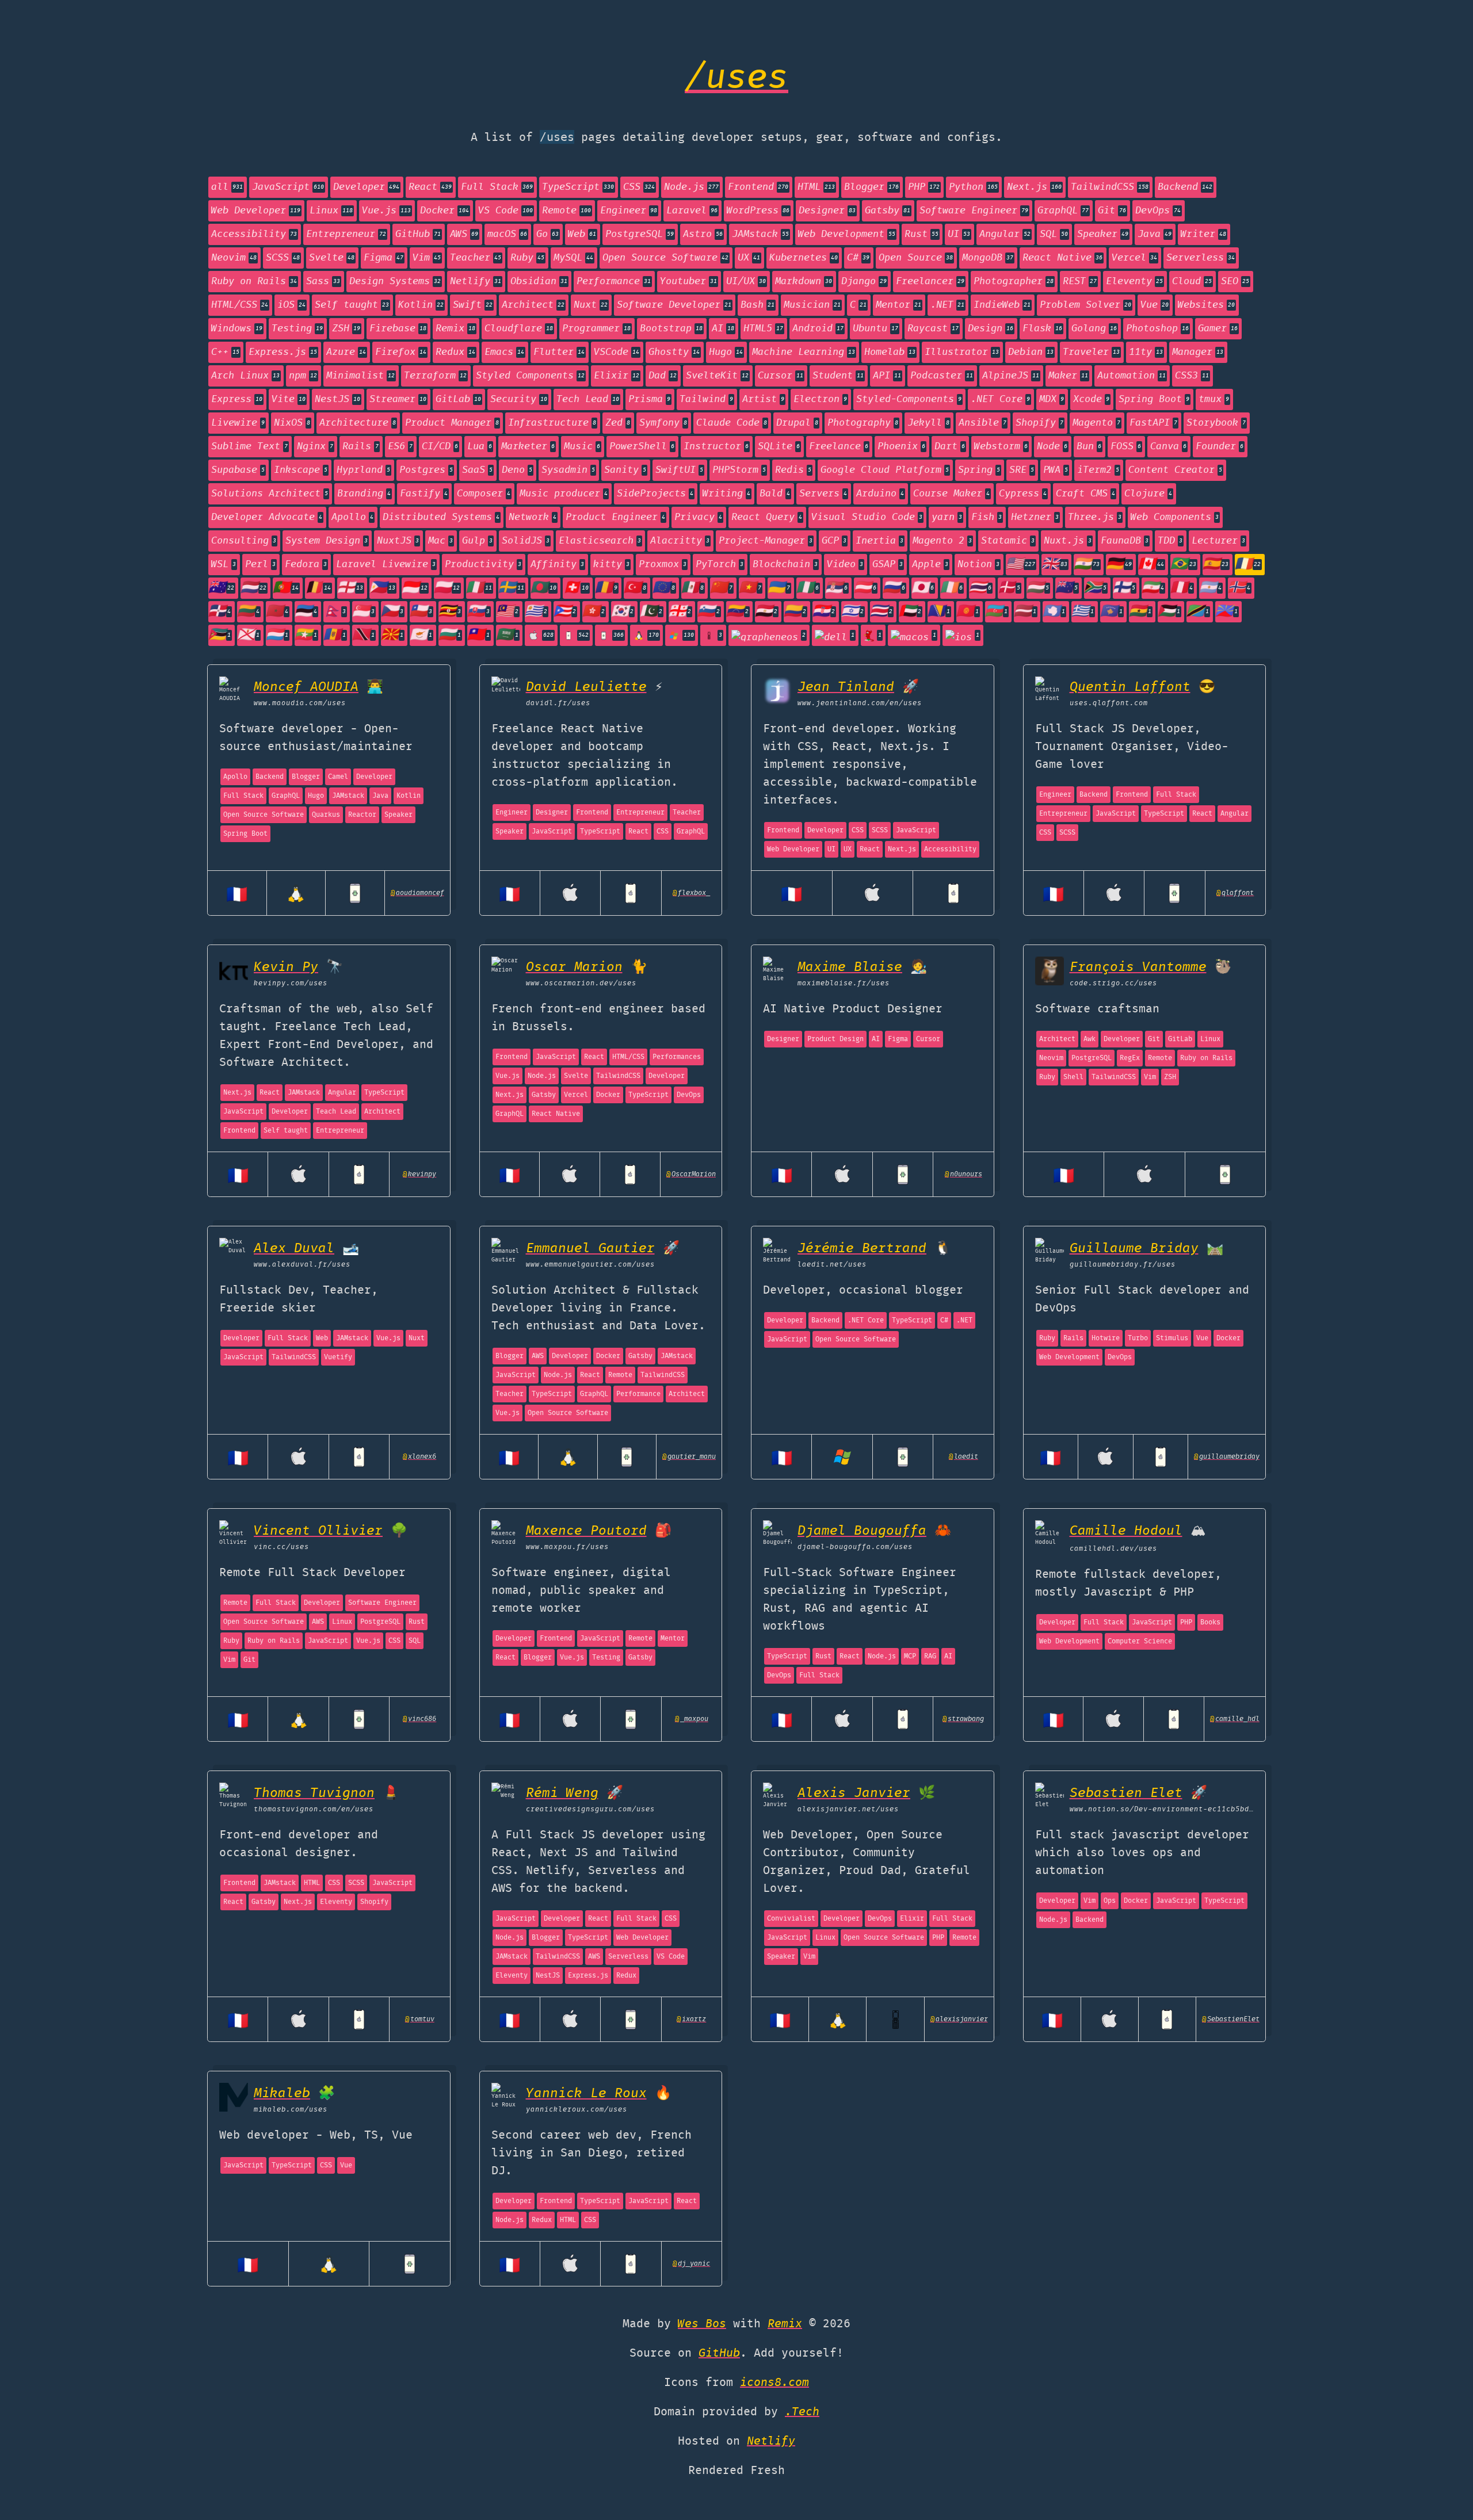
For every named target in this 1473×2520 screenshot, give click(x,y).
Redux (455, 352)
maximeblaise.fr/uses (844, 983)
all (227, 187)
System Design (327, 541)
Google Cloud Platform (885, 470)
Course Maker (951, 494)
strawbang (963, 1719)
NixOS (292, 423)
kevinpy (419, 1174)
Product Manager (452, 423)
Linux (331, 211)
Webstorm (1001, 447)
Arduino (880, 494)
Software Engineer (974, 211)
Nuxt (591, 305)
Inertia (879, 541)
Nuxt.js (1068, 541)
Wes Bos (702, 2324)
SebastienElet (1231, 2019)
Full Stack (497, 187)
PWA (1056, 470)
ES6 (400, 447)
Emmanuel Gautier (590, 1248)
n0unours (963, 1174)
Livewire (238, 423)
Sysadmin (568, 470)
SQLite (779, 447)
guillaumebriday (1227, 1457)
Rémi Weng (562, 1793)
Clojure (1148, 494)
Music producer (564, 494)
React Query (767, 517)
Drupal (797, 423)
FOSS (1126, 447)
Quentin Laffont (1130, 687)
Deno (517, 470)
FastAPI (1153, 423)
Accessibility (254, 234)
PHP (924, 187)
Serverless (1201, 258)
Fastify (424, 494)
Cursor (781, 376)
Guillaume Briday (1134, 1248)
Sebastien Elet (1126, 1793)
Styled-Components (909, 399)
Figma (383, 258)
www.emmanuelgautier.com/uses (590, 1265)
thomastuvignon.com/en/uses (314, 1809)
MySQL (573, 258)
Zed (618, 423)
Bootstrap (671, 329)
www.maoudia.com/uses (300, 703)
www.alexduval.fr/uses (302, 1265)
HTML (816, 187)
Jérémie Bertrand (862, 1248)
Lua (480, 447)
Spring (979, 470)
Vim (427, 258)
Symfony (663, 423)
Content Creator (1175, 470)
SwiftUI (679, 470)
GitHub (418, 234)
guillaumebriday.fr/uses (1123, 1265)
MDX (1052, 399)
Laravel (692, 211)
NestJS (337, 399)
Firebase (398, 329)
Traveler (1091, 352)
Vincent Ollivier (318, 1531)
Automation (1132, 376)
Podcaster (942, 376)
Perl (260, 565)
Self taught (352, 305)
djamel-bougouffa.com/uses (855, 1547)
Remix (455, 329)
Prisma (649, 399)
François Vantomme (1138, 967)
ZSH (346, 329)
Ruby (527, 258)
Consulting (244, 541)
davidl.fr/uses (558, 703)
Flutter (559, 352)
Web (582, 234)
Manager (1198, 352)
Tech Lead (588, 399)
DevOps (1158, 211)
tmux (1214, 399)
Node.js (691, 187)
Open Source (916, 258)
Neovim (234, 258)
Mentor (898, 305)
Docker (444, 211)
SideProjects (655, 494)
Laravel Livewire (386, 565)
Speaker (1103, 234)
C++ (225, 352)
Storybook (1216, 423)
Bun (1089, 447)
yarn (947, 517)
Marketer (528, 447)
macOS (507, 234)
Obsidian (539, 282)
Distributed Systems (441, 517)
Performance (614, 282)
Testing (297, 329)
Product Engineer (615, 517)
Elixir (617, 376)
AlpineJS (1011, 376)
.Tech (802, 2412)
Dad (663, 376)
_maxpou (692, 1719)
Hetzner (1035, 517)
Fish (987, 517)
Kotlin (421, 305)
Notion (978, 565)
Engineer (629, 211)
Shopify (1039, 423)
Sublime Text (249, 447)
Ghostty (674, 352)
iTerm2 (1098, 470)
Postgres (426, 470)
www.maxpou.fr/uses (567, 1547)
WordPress (758, 211)
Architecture (358, 423)
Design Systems (395, 282)
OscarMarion (691, 1174)
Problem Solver (1085, 305)
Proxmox (663, 565)
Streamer (398, 399)
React (430, 187)
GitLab (458, 399)
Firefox (401, 352)
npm (303, 376)
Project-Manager (766, 541)
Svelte (332, 258)
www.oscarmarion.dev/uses (581, 983)
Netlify (476, 282)
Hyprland (363, 470)
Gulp (477, 541)
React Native (1062, 258)
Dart (950, 447)
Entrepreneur (346, 234)
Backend (1185, 187)
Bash (758, 305)
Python (973, 187)
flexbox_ (691, 893)
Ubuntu (875, 329)
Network (533, 517)
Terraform (435, 376)
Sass (323, 282)
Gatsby (888, 211)
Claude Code (732, 423)
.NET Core (1000, 399)
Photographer (1014, 282)
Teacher (476, 258)
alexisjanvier (959, 2019)
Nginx (315, 447)
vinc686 (419, 1719)
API (887, 376)
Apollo (352, 517)
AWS (464, 234)
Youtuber (688, 282)
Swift (473, 305)
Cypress (1023, 494)
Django (864, 282)
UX (749, 258)
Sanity (625, 470)
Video (845, 565)
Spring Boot (1154, 399)
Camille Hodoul (1126, 1531)
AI (723, 329)
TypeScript (578, 187)
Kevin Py (286, 967)
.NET (947, 305)
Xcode (1091, 399)
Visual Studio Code (867, 517)
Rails (360, 447)
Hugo (726, 352)
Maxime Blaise (850, 967)
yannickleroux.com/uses (577, 2110)
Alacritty (680, 541)
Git (1112, 211)
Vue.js (386, 211)
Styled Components (530, 376)
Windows (237, 329)
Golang (1094, 329)
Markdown (804, 282)
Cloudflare (519, 329)
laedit (963, 1457)
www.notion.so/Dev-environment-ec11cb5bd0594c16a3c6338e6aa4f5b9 (1162, 1809)
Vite (289, 399)
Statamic (1008, 541)
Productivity (483, 565)
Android (818, 329)
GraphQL (1063, 211)
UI (959, 234)
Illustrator (962, 352)
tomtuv (420, 2019)
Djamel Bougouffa (862, 1531)
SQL (1054, 234)
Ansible (982, 423)
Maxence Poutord (586, 1531)
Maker (1068, 376)
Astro (703, 234)
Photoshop (1157, 329)
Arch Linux (245, 376)
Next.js (1034, 187)
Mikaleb (282, 2093)
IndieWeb (1002, 305)
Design (991, 329)
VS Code (505, 211)
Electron (820, 399)
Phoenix (901, 447)
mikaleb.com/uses (291, 2110)
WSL (224, 565)
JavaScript (288, 187)
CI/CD (440, 447)
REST (1080, 282)
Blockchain (785, 565)
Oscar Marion (574, 967)
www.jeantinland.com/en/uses (860, 703)
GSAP (888, 565)
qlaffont (1235, 893)
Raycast (933, 329)
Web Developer (256, 211)
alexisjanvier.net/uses (848, 1809)
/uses (736, 79)
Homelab (890, 352)
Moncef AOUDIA (306, 687)
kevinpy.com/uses (291, 983)
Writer (1203, 234)
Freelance (839, 447)
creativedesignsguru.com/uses (590, 1809)
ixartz (691, 2019)
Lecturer (1218, 541)
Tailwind (706, 399)
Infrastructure (552, 423)
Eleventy (1134, 282)
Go (547, 234)
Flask (1042, 329)
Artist (763, 399)
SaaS (477, 470)
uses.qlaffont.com (1109, 703)
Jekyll (928, 423)
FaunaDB (1125, 541)
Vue (1155, 305)
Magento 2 (942, 541)
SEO (1235, 282)
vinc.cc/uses (281, 1547)
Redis (793, 470)
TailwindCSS (1110, 187)
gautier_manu (689, 1457)
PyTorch (720, 565)
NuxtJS (398, 541)
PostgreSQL (640, 234)
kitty (611, 565)
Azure (346, 352)
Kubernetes (804, 258)
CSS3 (1192, 376)
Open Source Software (665, 258)
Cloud (1192, 282)
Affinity (557, 565)
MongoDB (988, 258)
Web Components (1175, 517)
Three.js (1095, 517)
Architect (533, 305)
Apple (930, 565)
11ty (1146, 352)
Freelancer (930, 282)
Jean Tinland (846, 687)
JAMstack (760, 234)
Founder (1220, 447)
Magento (1096, 423)
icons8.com (774, 2383)
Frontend (758, 187)
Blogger (871, 187)
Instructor (716, 447)
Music (582, 447)
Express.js (283, 352)
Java (1155, 234)
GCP (834, 541)
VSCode (617, 352)
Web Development (847, 234)
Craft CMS (1085, 494)
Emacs (504, 352)
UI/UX (746, 282)
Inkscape (301, 470)
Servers (823, 494)
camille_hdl (1235, 1719)
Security (519, 399)
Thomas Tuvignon (314, 1793)
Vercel (1134, 258)
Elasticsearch (600, 541)
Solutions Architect (270, 494)
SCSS (283, 258)
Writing (726, 494)
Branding (364, 494)
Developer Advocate (267, 517)
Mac (440, 541)
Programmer (596, 329)
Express (237, 399)
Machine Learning (804, 352)
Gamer (1218, 329)
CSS (639, 187)
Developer (366, 187)
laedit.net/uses (832, 1265)
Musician (812, 305)
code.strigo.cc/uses (1113, 983)
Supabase (238, 470)
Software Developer (674, 305)
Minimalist (360, 376)
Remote (566, 211)
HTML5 (763, 329)
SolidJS (526, 541)
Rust (921, 234)
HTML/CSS (240, 305)
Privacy (698, 517)
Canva (1168, 447)
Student (838, 376)
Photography (863, 423)
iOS (291, 305)
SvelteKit (717, 376)
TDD (1170, 541)
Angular (1005, 234)
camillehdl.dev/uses (1113, 1549)
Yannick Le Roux (586, 2093)
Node (1052, 447)
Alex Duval (294, 1248)
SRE (1022, 470)
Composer (484, 494)
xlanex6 (419, 1457)
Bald (775, 494)
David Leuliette (586, 687)
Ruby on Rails (254, 282)
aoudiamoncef (417, 893)
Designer (827, 211)
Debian (1031, 352)
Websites (1206, 305)
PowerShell (642, 447)
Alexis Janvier (854, 1793)
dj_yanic (691, 2264)
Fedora (306, 565)
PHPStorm (739, 470)
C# (858, 258)
